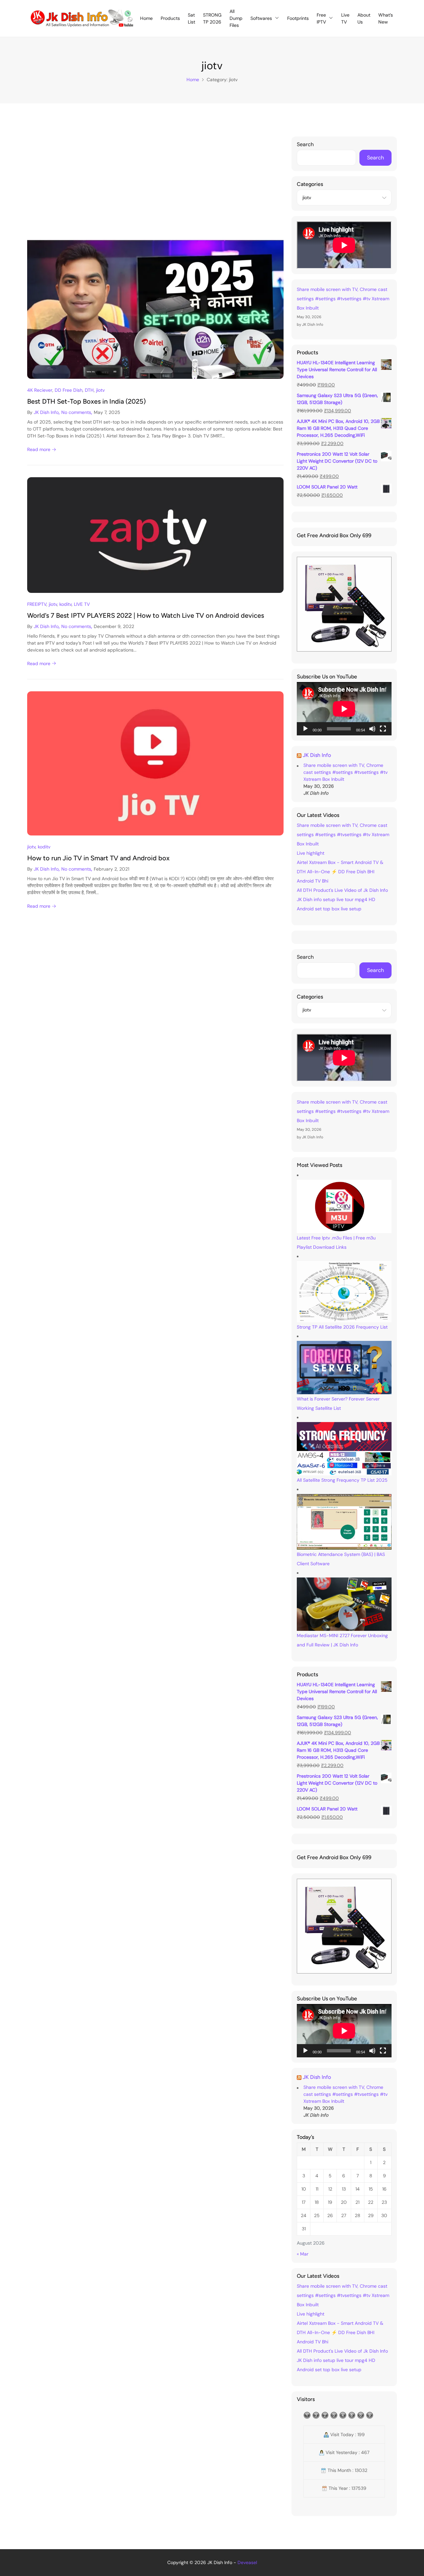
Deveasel (247, 2562)
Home (146, 18)
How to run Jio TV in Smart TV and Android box (98, 858)
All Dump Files (236, 18)
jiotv (100, 390)
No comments (76, 412)
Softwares (261, 18)
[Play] (305, 729)
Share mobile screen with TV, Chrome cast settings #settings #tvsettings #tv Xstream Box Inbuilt (343, 299)
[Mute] (372, 729)
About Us (364, 18)
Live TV (345, 18)
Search (305, 144)
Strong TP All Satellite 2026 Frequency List (342, 1327)
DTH (89, 390)
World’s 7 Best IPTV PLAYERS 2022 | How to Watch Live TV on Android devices (146, 615)
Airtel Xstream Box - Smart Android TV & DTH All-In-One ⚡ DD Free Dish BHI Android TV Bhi (340, 872)
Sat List (191, 18)
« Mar (303, 2254)
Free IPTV (321, 18)
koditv (65, 604)
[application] (344, 709)
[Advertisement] (155, 186)
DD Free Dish (69, 390)
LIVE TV (82, 604)
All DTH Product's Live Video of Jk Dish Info (342, 890)
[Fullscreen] (383, 729)
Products (170, 18)
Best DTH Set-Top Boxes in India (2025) (86, 401)
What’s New (386, 18)
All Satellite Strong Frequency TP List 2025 (342, 1480)
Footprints (298, 18)
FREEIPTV (37, 604)
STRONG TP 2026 (212, 18)
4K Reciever (40, 390)
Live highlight (311, 853)
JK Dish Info (46, 412)
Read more (39, 449)
